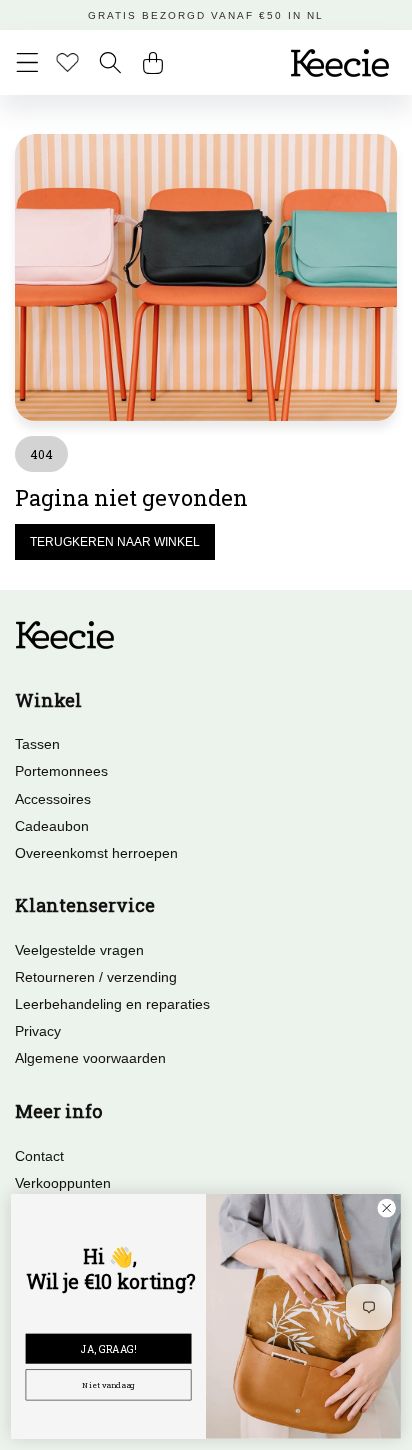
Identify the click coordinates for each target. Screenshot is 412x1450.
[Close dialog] (386, 1207)
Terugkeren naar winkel (115, 542)
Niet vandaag (108, 1384)
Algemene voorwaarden (90, 1058)
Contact (39, 1156)
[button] (27, 62)
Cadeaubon (52, 826)
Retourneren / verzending (96, 977)
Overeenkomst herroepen (96, 853)
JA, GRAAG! (108, 1348)
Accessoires (53, 799)
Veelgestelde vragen (79, 950)
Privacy (38, 1031)
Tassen (37, 744)
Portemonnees (61, 771)
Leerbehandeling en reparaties (112, 1004)
